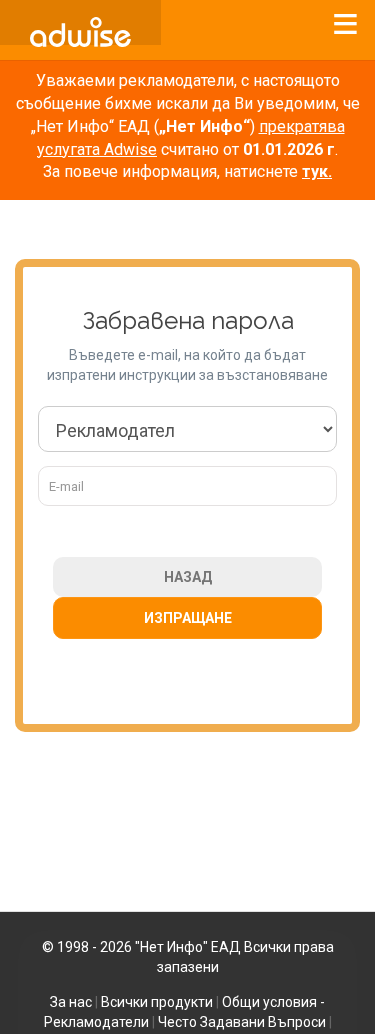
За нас (71, 1002)
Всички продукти (157, 1002)
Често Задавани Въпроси (242, 1022)
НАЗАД (188, 577)
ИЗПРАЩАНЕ (188, 618)
